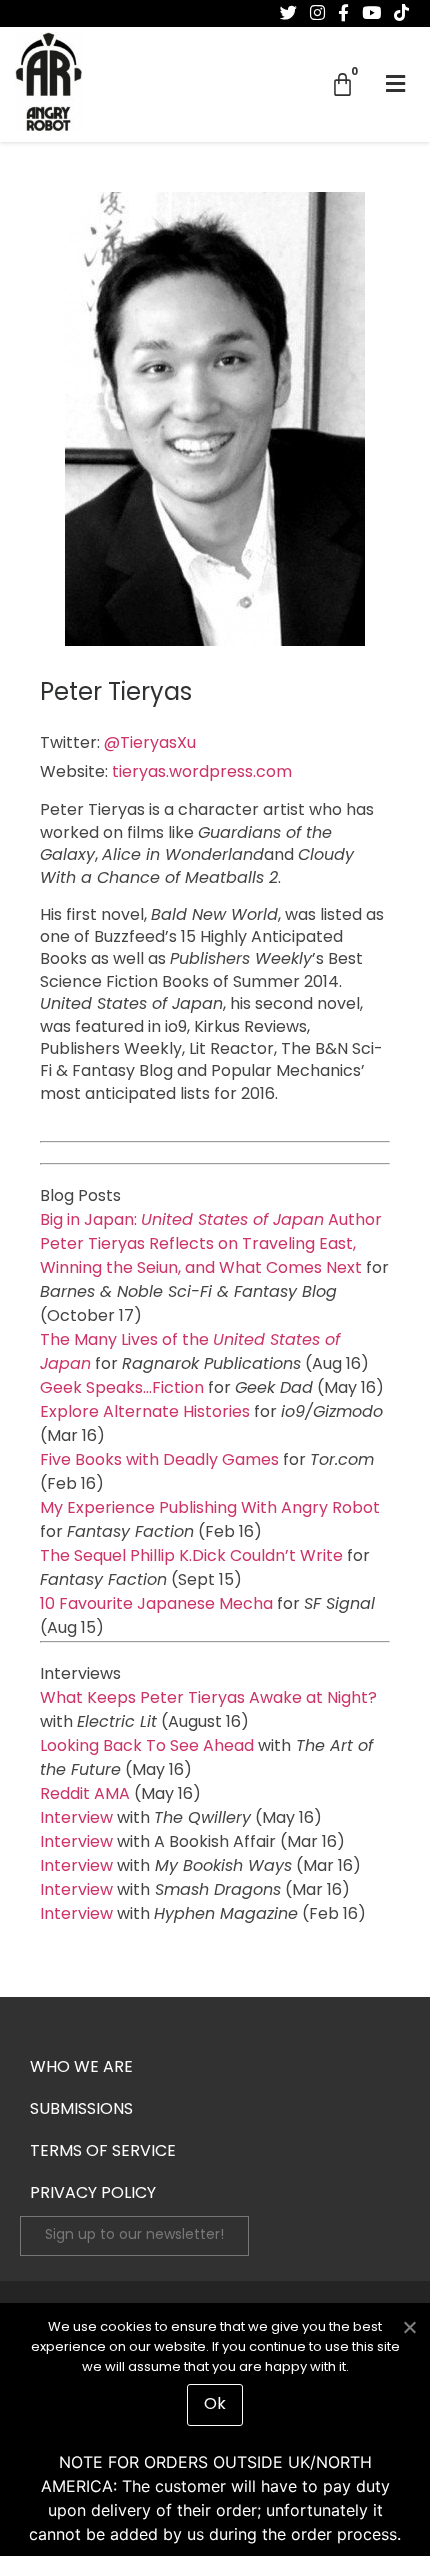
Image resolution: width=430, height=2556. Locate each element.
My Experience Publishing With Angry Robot (210, 1509)
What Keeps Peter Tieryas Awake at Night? (208, 1699)
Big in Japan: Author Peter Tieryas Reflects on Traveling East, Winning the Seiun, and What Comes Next (211, 1245)
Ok (215, 2405)
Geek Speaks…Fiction (122, 1389)
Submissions (81, 2110)
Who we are (81, 2068)
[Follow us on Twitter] (288, 13)
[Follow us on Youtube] (371, 13)
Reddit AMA (85, 1795)
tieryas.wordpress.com (202, 773)
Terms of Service (103, 2152)
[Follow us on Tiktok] (401, 13)
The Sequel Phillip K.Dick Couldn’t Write (191, 1557)
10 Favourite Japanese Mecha (156, 1605)
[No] (409, 2325)
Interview (76, 1819)
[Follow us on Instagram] (317, 13)
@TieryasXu (150, 744)
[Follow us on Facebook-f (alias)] (343, 13)
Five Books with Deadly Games (159, 1461)
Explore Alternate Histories (145, 1413)
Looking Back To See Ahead (147, 1747)
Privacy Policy (93, 2194)
